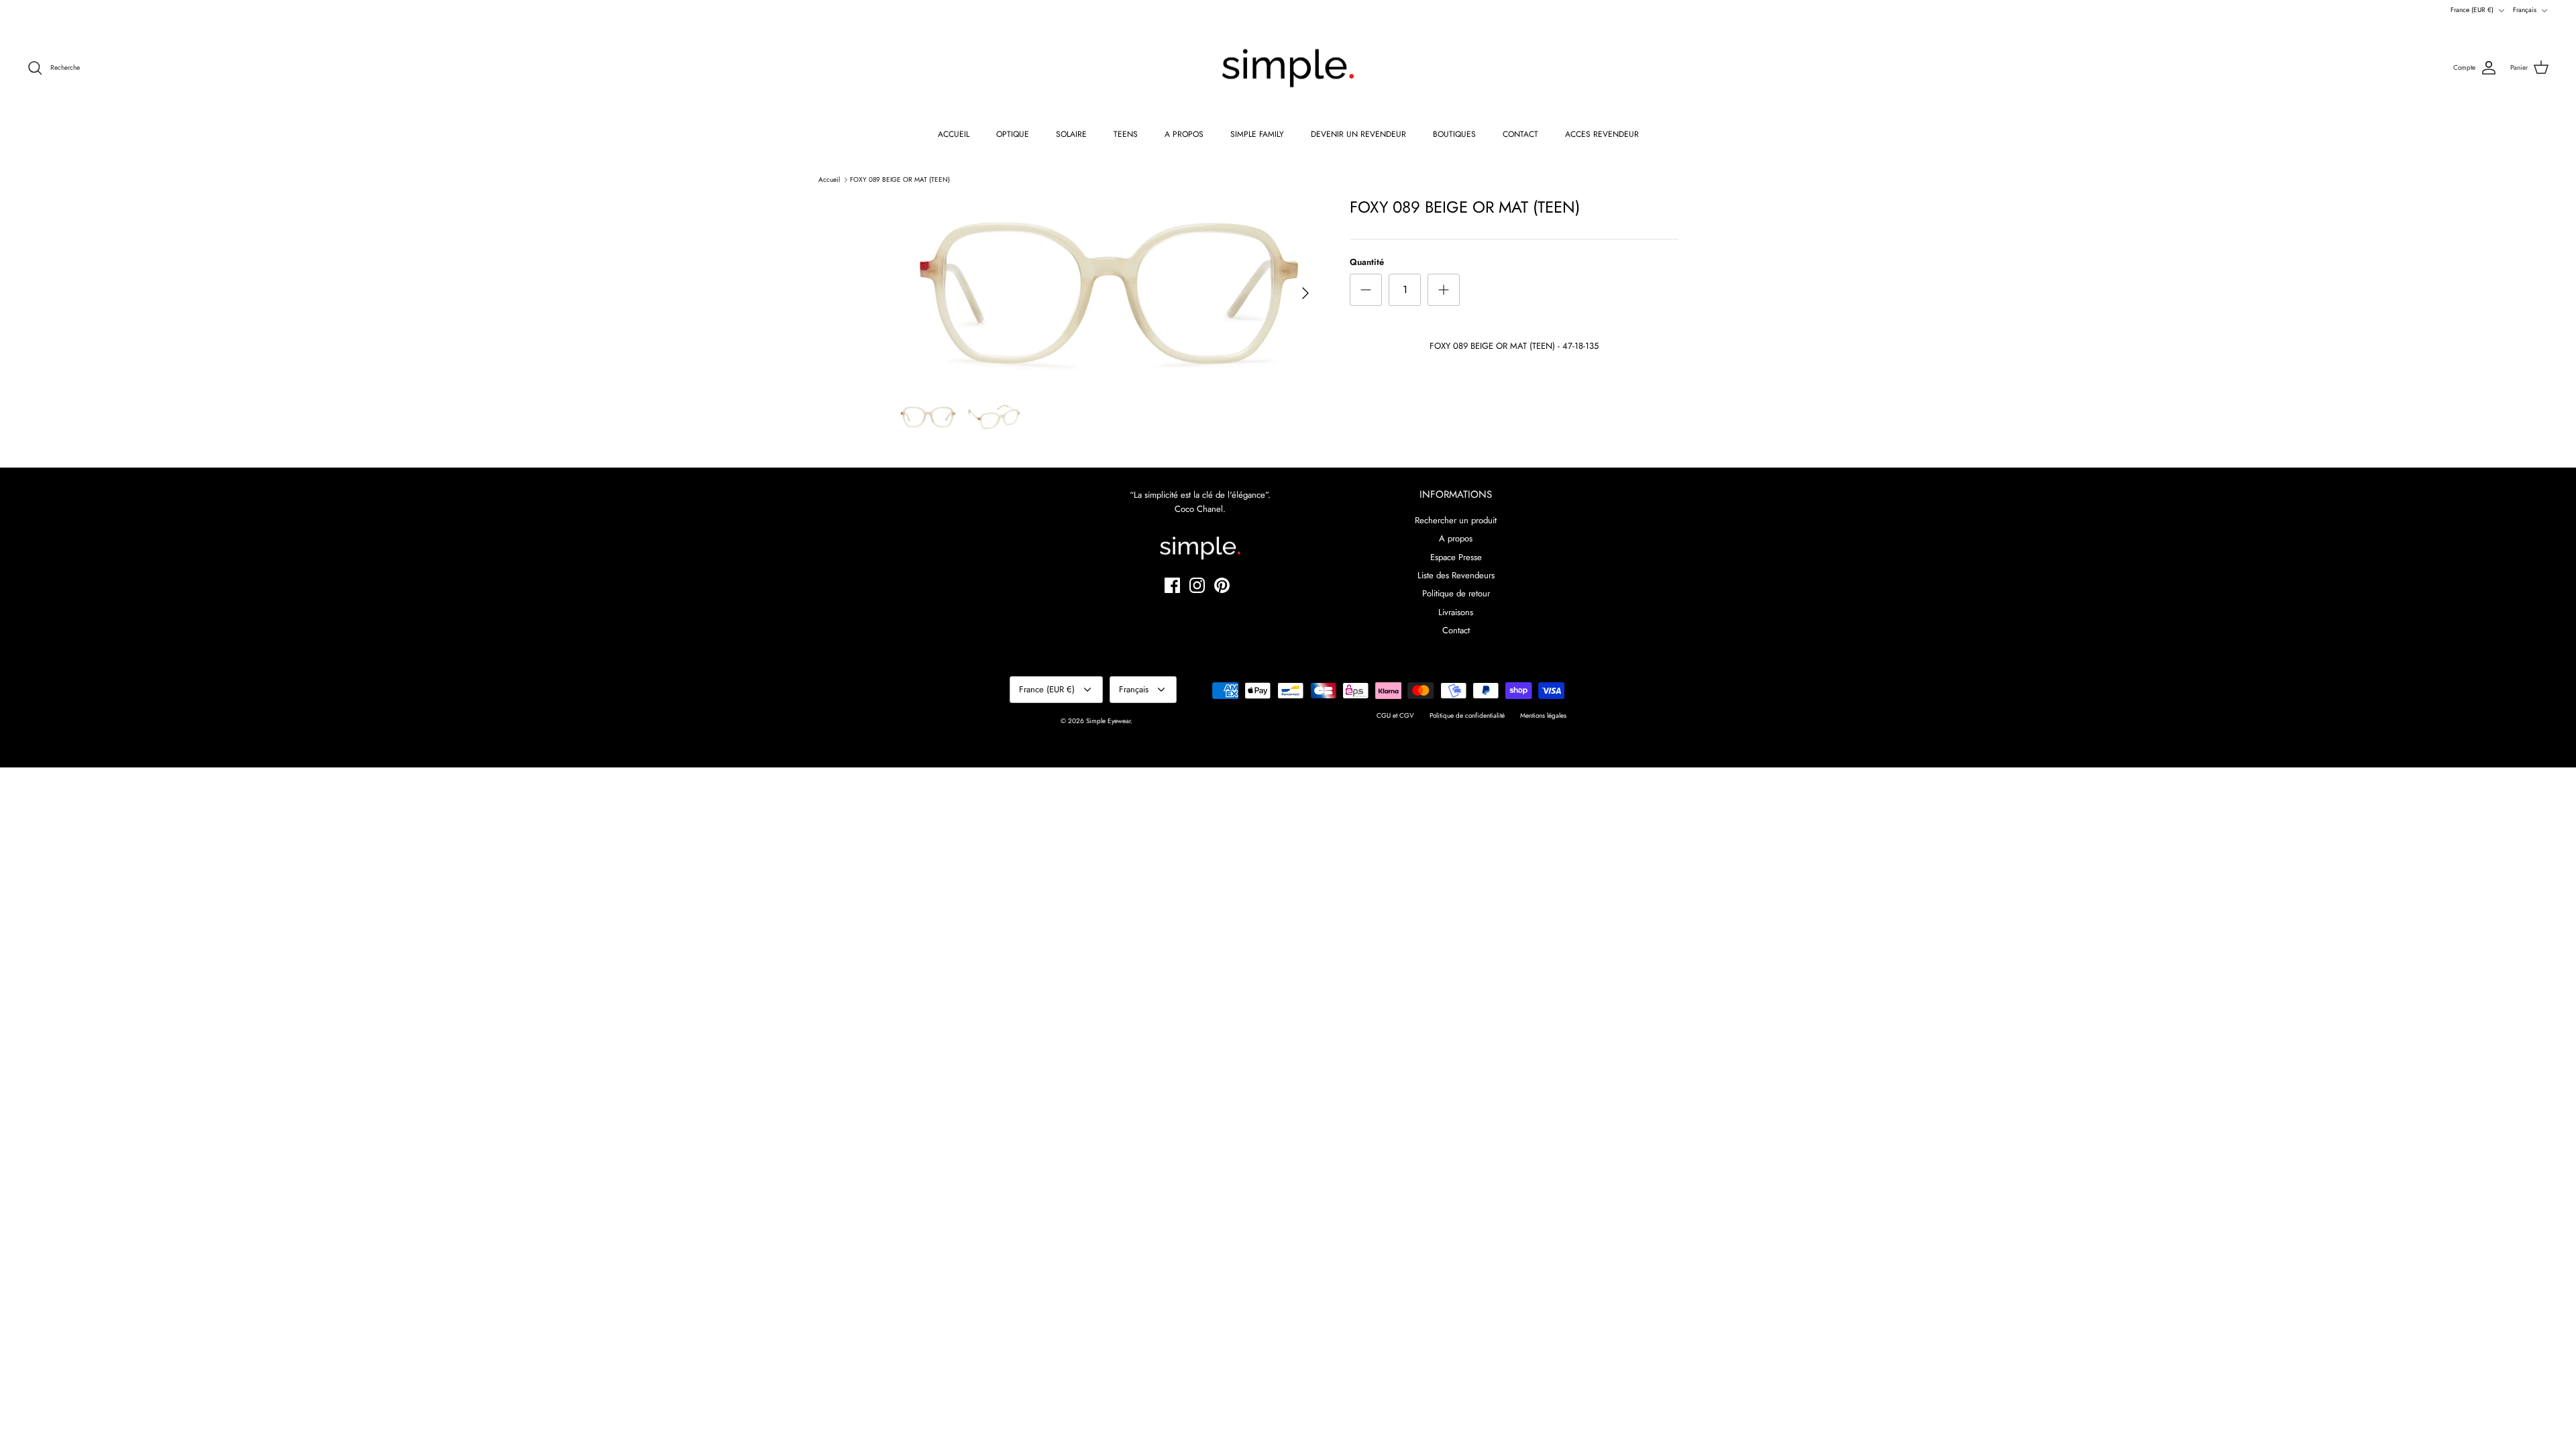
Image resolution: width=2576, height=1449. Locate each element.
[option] (1109, 293)
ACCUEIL (954, 134)
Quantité (1367, 262)
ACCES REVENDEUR (1602, 134)
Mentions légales (1543, 715)
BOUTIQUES (1454, 134)
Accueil (829, 179)
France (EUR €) (2472, 10)
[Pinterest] (1222, 585)
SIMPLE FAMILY (1257, 134)
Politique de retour (1456, 593)
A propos (1456, 538)
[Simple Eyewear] (1288, 68)
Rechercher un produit (1456, 520)
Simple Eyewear (1108, 721)
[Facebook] (1172, 585)
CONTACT (1520, 134)
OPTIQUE (1013, 134)
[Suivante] (1305, 293)
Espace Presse (1456, 557)
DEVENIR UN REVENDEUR (1358, 134)
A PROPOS (1184, 134)
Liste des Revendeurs (1456, 575)
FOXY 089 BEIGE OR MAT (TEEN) (900, 179)
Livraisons (1456, 612)
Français (2525, 10)
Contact (1456, 630)
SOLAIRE (1071, 134)
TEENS (1126, 134)
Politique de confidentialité (1467, 715)
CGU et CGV (1395, 715)
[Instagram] (1197, 585)
